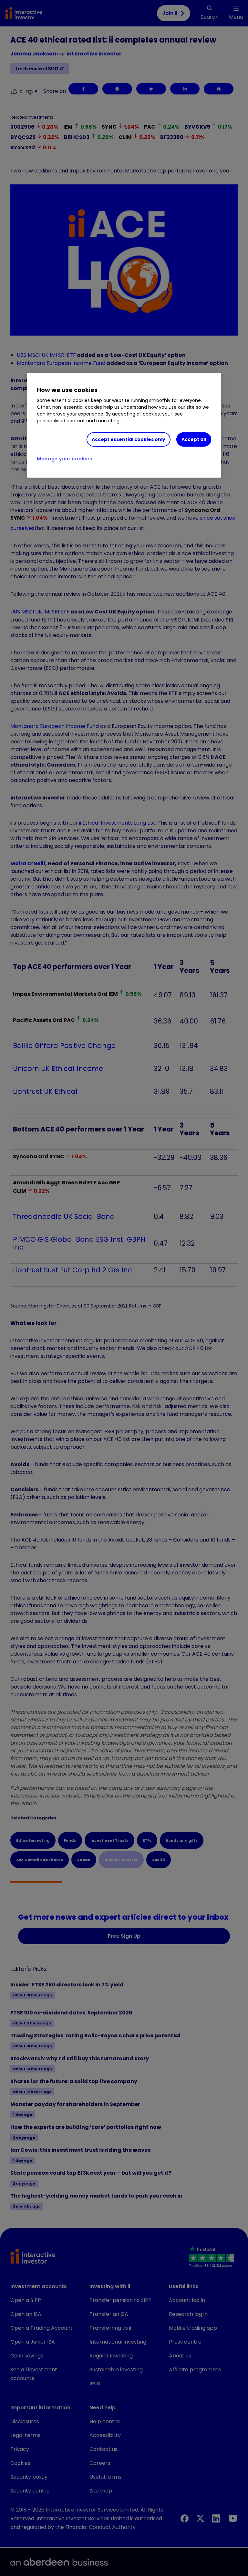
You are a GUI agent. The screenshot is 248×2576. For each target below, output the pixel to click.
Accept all (194, 439)
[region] (124, 425)
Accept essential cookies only (129, 439)
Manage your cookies (64, 458)
